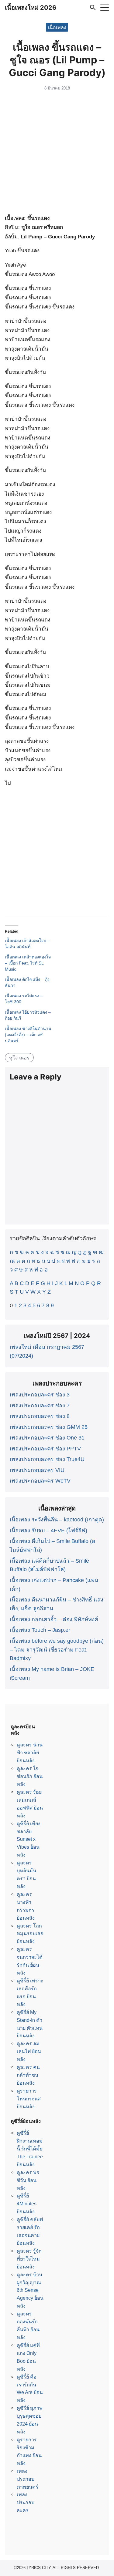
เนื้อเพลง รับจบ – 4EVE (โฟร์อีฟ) (48, 1530)
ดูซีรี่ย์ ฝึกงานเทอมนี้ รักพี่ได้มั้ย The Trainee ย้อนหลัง (30, 2149)
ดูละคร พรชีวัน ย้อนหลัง (28, 2180)
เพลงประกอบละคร (26, 2502)
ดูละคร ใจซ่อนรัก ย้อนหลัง (30, 1776)
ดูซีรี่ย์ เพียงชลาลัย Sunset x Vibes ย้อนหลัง (29, 1839)
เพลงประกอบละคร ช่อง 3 (40, 1395)
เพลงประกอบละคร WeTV (40, 1481)
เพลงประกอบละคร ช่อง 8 (40, 1416)
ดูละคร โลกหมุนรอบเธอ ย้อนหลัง (30, 1934)
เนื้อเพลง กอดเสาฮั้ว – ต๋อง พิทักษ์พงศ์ (54, 1619)
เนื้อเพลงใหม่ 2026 (31, 8)
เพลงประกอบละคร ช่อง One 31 (47, 1438)
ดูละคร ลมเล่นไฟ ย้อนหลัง (29, 2051)
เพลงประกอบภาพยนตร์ (28, 2479)
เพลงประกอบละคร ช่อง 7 (40, 1406)
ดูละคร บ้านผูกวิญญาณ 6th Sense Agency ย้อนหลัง (30, 2290)
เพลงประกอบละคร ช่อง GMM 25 (49, 1427)
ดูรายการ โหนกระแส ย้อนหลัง (29, 2099)
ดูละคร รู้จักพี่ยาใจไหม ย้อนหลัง (29, 2259)
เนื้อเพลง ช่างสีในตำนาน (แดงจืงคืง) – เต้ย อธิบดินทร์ (28, 1035)
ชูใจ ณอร (19, 1058)
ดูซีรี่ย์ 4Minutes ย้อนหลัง (27, 2204)
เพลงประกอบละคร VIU (37, 1470)
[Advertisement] (57, 154)
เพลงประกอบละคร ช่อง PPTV (45, 1449)
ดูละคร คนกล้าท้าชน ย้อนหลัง (28, 2075)
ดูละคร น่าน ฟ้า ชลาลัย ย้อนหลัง (30, 1753)
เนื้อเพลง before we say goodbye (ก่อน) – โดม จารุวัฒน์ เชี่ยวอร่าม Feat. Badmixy (57, 1650)
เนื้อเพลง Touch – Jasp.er (40, 1630)
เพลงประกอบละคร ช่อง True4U (47, 1459)
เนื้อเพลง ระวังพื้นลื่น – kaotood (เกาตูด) (57, 1520)
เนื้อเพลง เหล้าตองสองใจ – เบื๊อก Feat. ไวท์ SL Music (28, 963)
